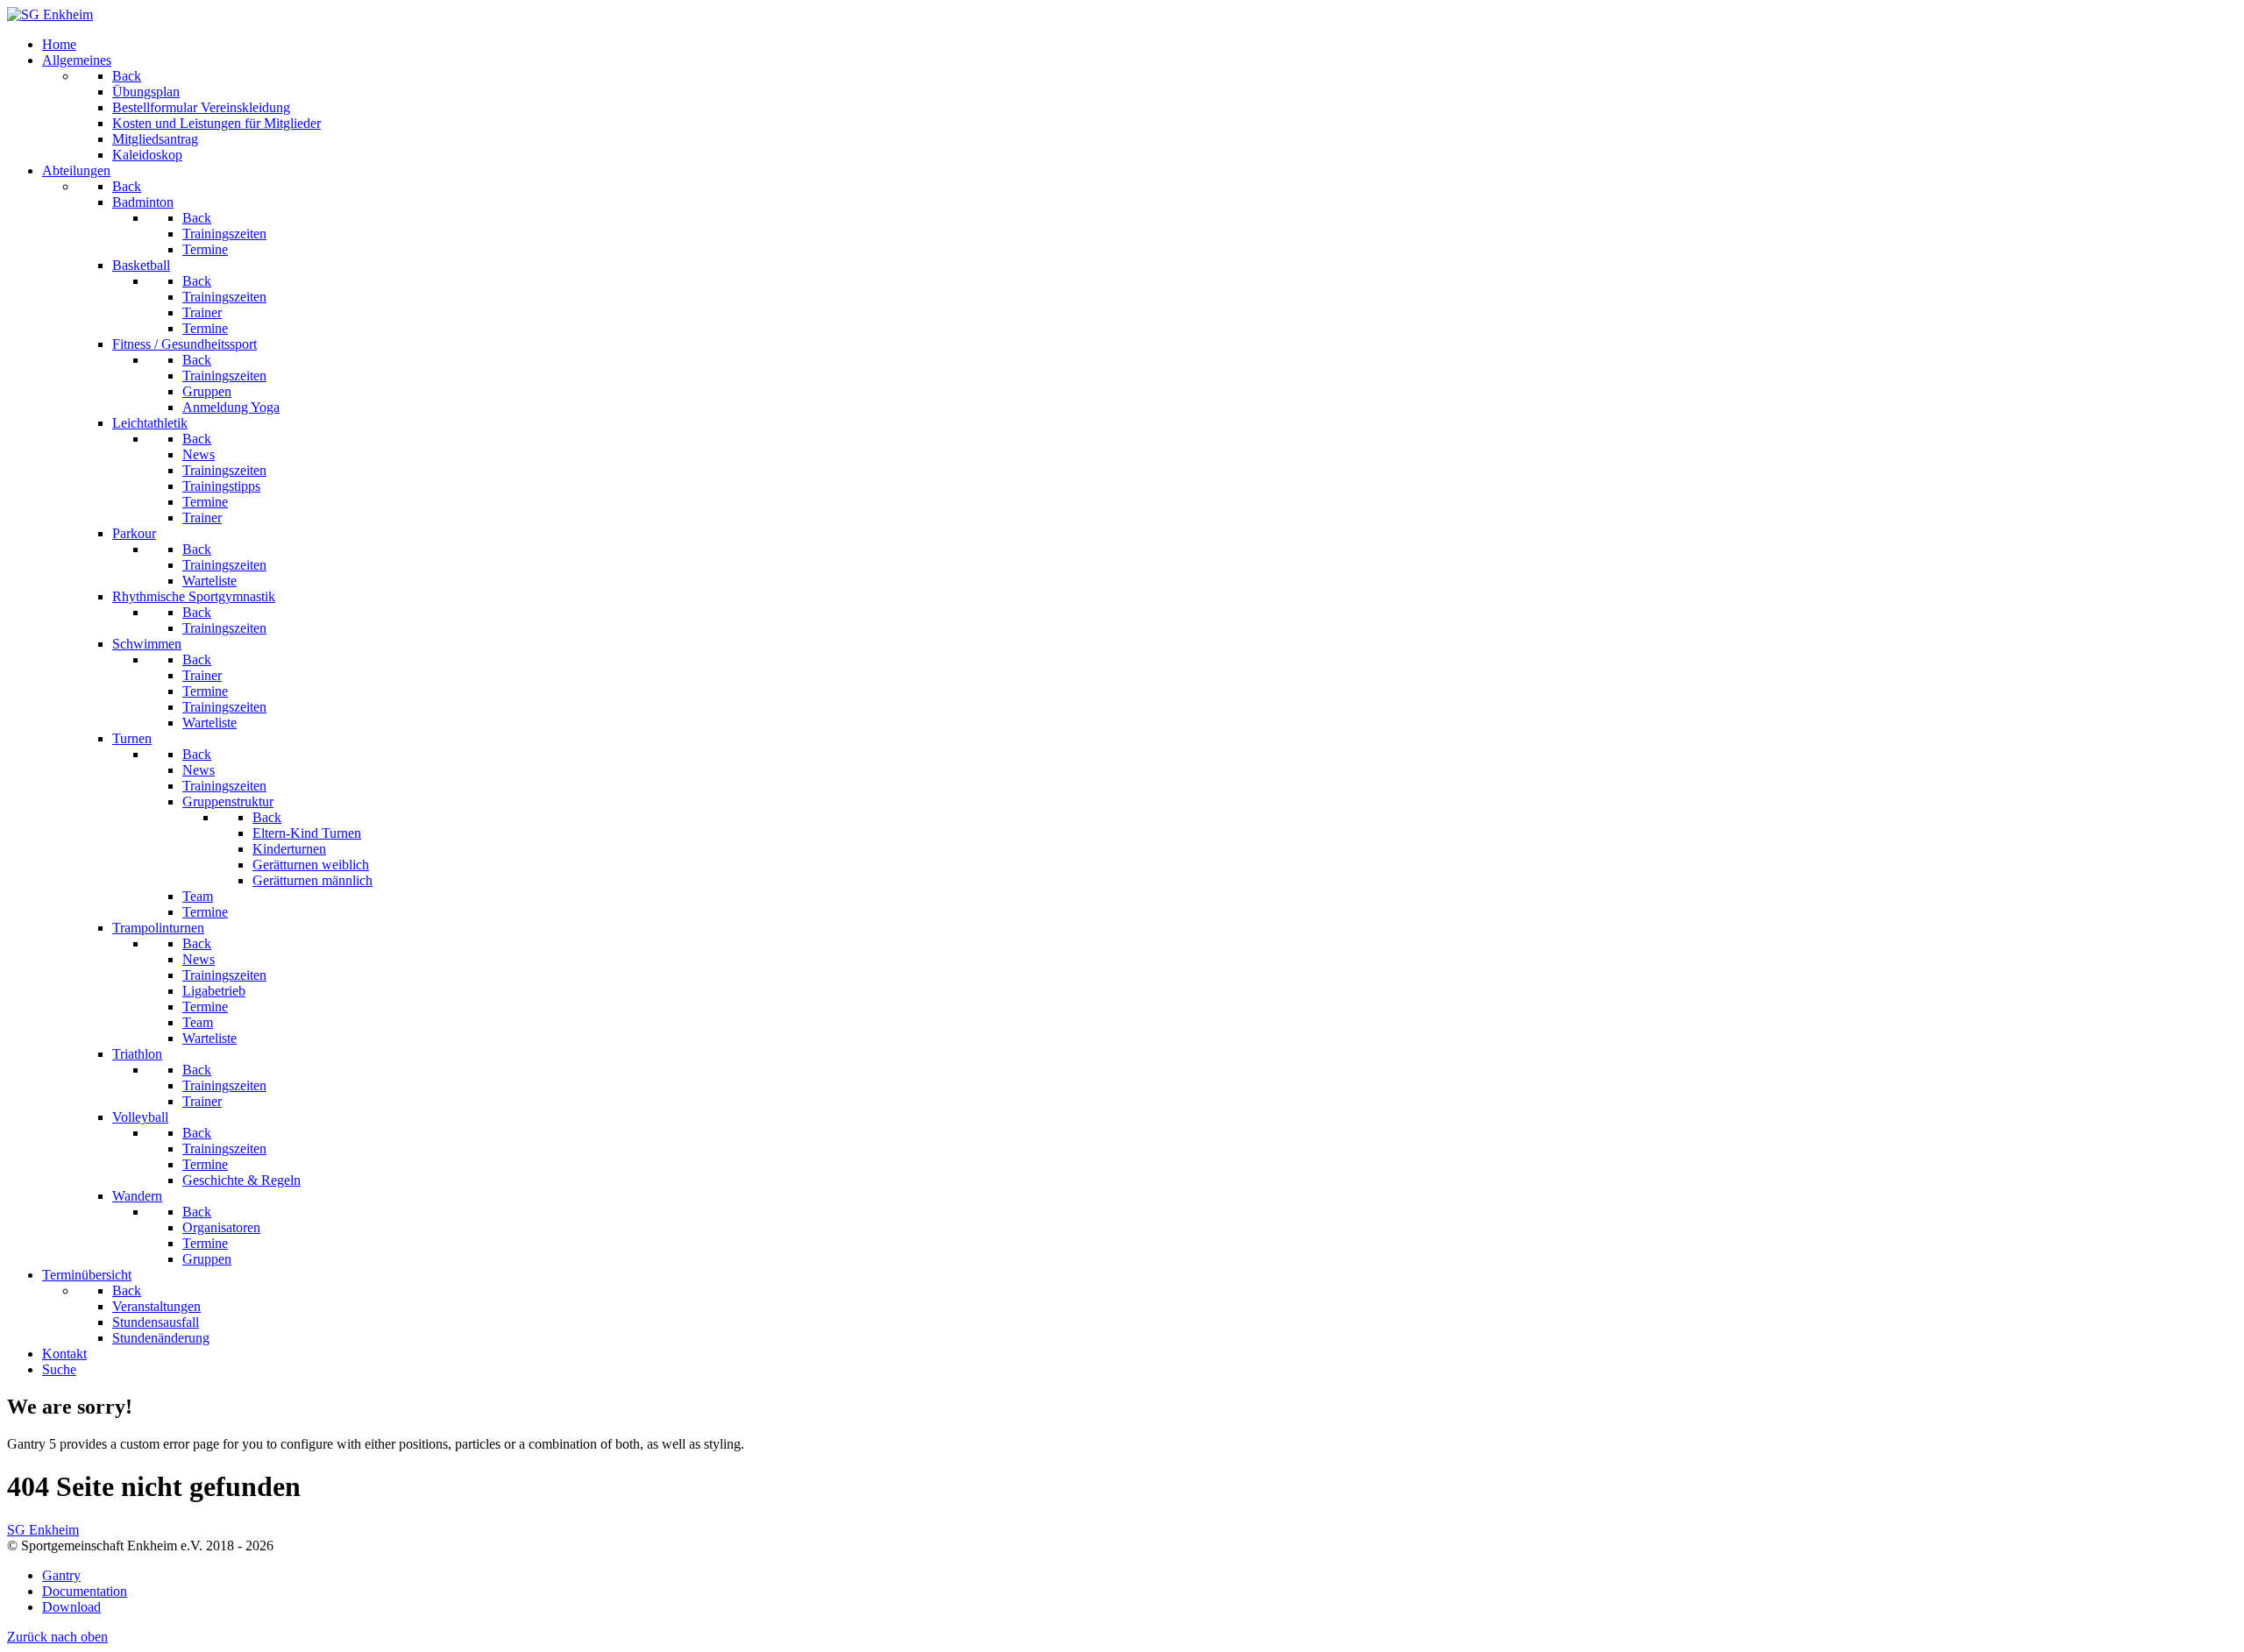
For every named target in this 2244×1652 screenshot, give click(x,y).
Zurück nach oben (57, 1637)
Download (71, 1607)
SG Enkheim (43, 1530)
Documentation (85, 1591)
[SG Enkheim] (50, 14)
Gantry (61, 1575)
